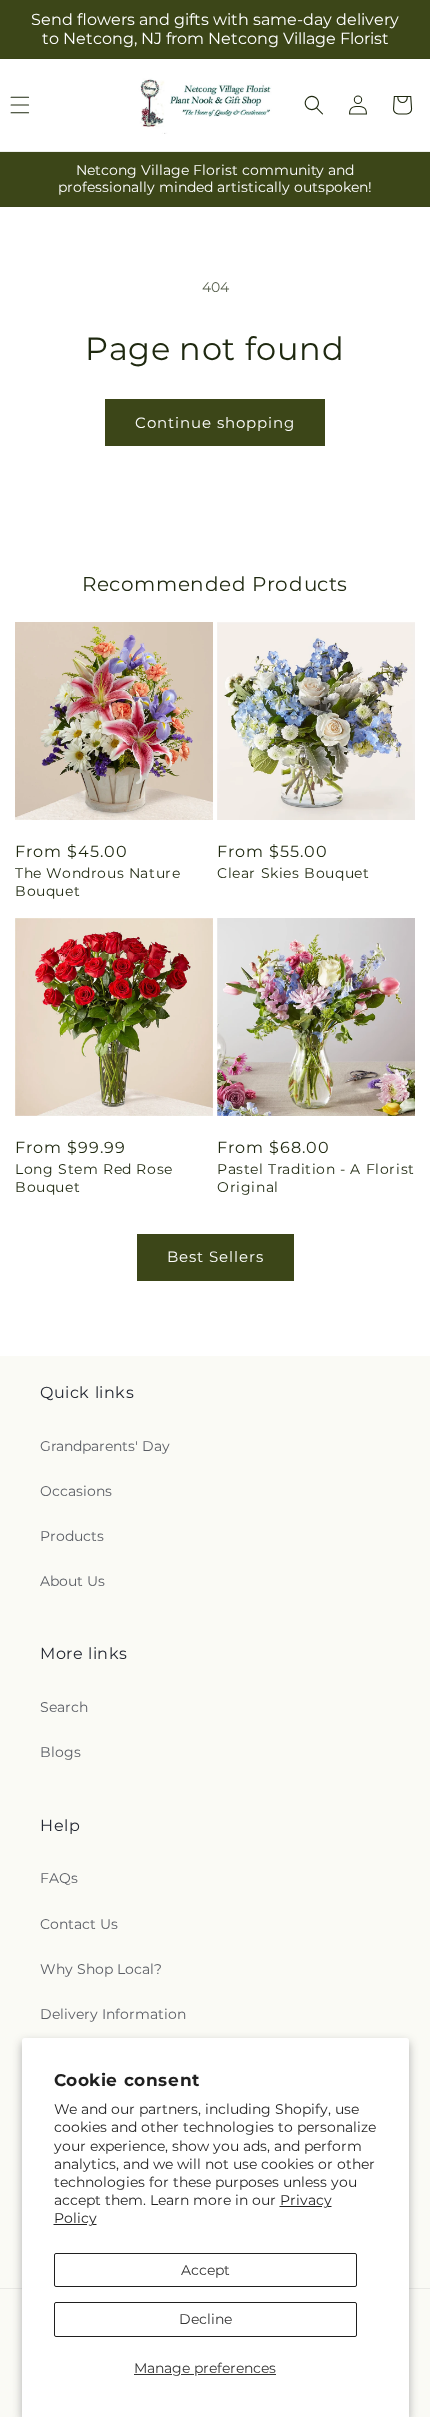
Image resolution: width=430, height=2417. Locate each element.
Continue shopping (215, 422)
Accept (205, 2270)
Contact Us (79, 1924)
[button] (314, 105)
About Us (72, 1581)
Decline (205, 2319)
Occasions (76, 1491)
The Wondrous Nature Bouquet (97, 882)
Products (72, 1536)
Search (64, 1707)
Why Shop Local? (101, 1969)
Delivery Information (113, 2014)
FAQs (59, 1878)
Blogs (60, 1752)
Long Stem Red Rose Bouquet (94, 1178)
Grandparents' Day (105, 1446)
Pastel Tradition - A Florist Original (316, 1178)
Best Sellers (215, 1256)
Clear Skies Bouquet (293, 873)
